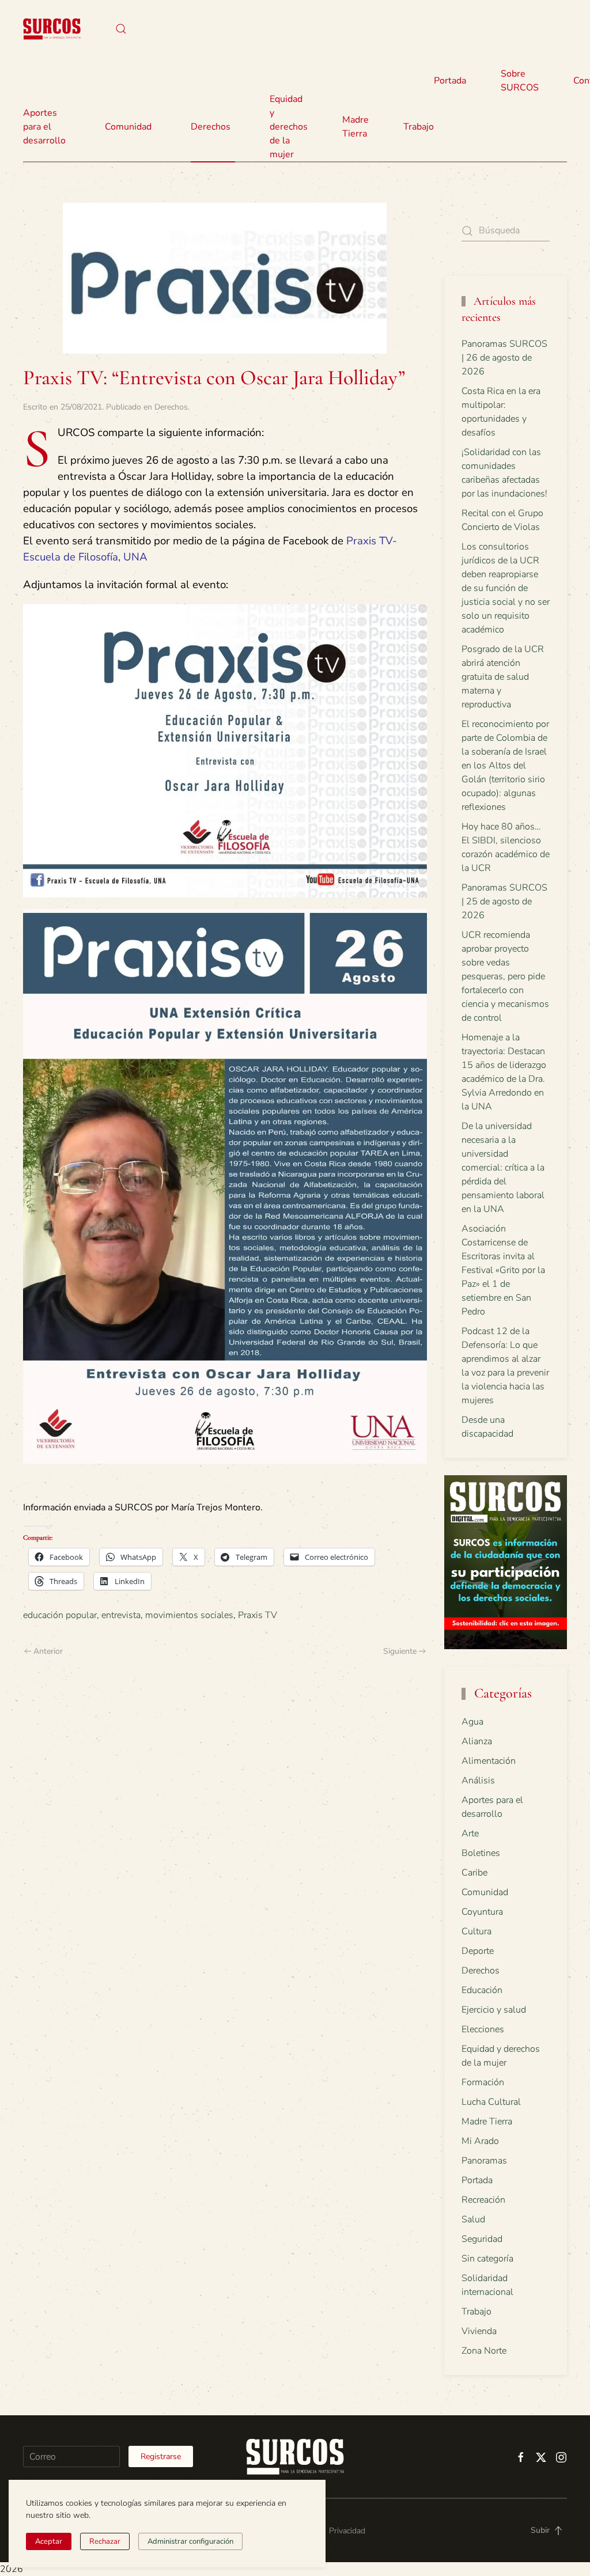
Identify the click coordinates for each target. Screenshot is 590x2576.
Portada (450, 81)
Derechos (171, 407)
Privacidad (347, 2531)
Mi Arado (480, 2141)
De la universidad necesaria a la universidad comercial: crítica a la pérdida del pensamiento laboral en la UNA (503, 1168)
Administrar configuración (190, 2541)
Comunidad (485, 1892)
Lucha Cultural (491, 2102)
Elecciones (483, 2029)
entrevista (121, 1615)
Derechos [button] (211, 127)
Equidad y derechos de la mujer (289, 127)
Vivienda (479, 2331)
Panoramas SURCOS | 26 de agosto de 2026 (504, 358)
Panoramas (484, 2161)
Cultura (476, 1931)
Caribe (474, 1873)
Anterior (48, 1651)
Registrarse (161, 2456)
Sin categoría (487, 2259)
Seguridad (482, 2239)
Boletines (481, 1853)
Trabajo (419, 127)
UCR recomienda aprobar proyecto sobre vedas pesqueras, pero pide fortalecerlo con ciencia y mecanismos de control (505, 976)
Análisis (478, 1781)
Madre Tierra (355, 127)
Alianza (477, 1741)
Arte (470, 1833)
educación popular (60, 1615)
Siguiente (400, 1651)
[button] (121, 29)
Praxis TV (258, 1615)
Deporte (478, 1951)
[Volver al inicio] (52, 29)
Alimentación (489, 1761)
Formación (483, 2082)
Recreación (483, 2200)
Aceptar (49, 2541)
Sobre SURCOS (520, 81)
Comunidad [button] (128, 127)
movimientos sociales (189, 1615)
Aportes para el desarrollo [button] (44, 127)
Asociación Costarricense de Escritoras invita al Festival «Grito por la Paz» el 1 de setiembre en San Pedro (503, 1270)
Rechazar (105, 2541)
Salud (473, 2219)
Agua (472, 1722)
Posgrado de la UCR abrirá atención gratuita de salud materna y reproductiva (503, 677)
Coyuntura (482, 1912)
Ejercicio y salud (494, 2010)
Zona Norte (484, 2351)
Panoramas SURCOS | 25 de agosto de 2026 (504, 901)
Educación (482, 1990)
